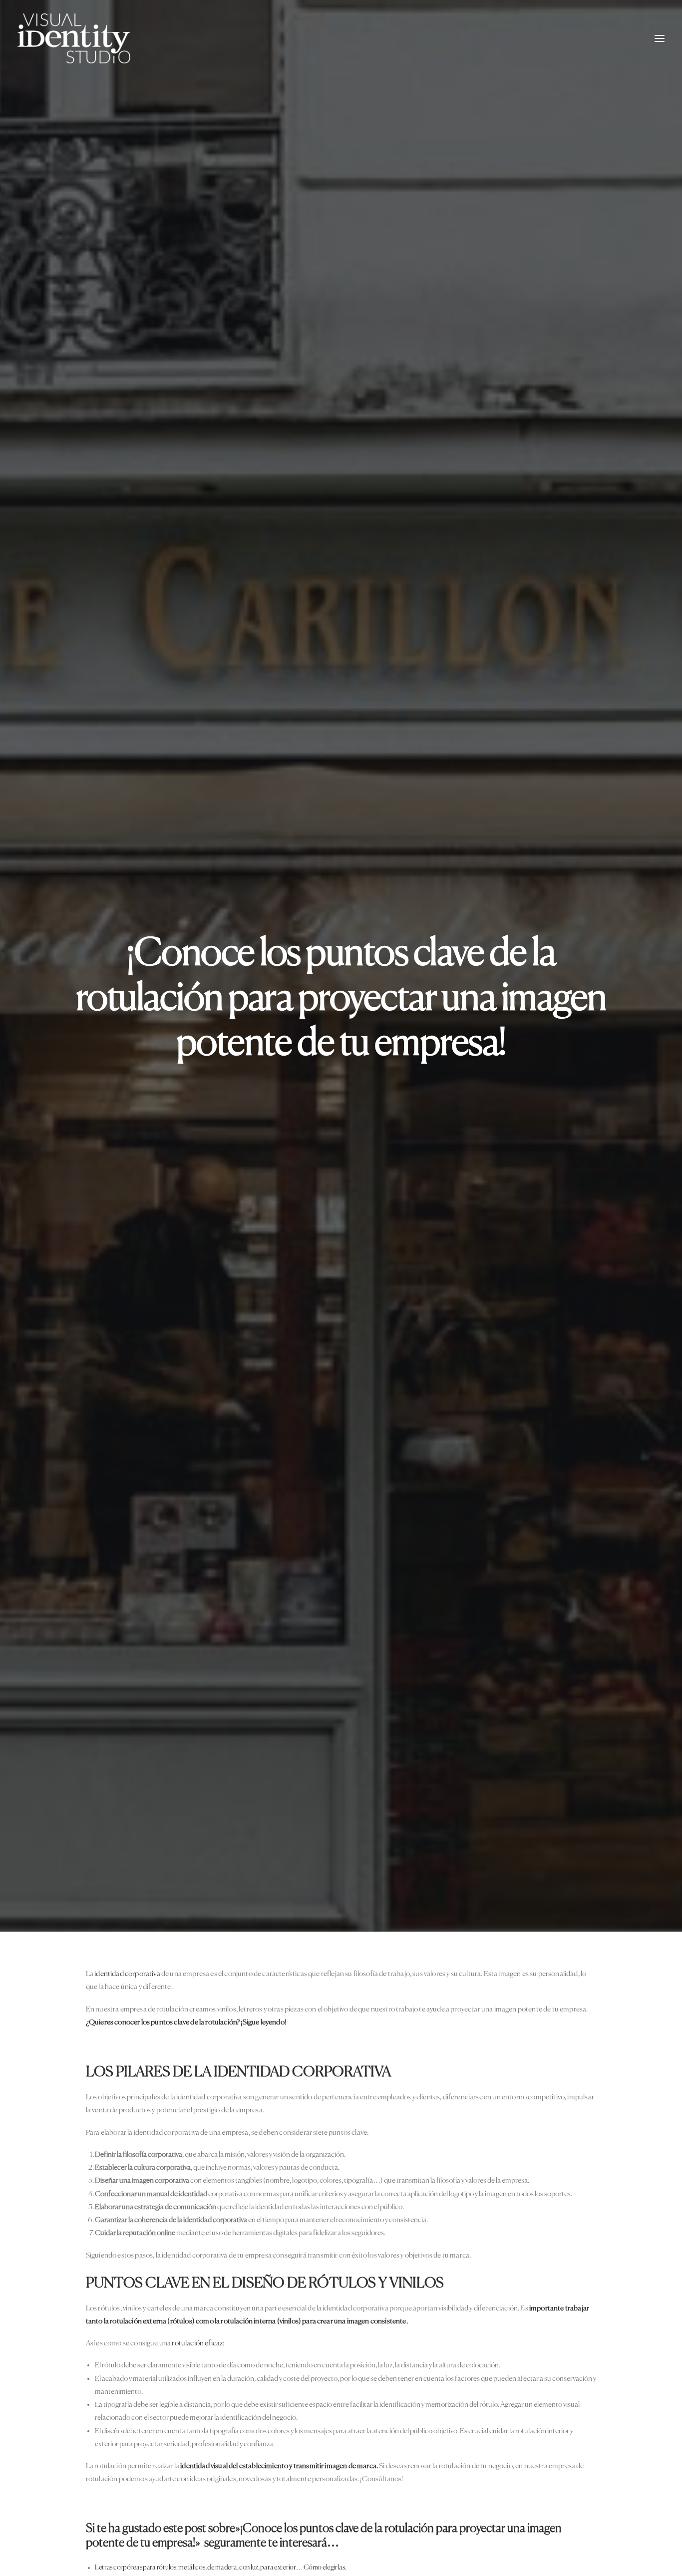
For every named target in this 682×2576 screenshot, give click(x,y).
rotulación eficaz (197, 2343)
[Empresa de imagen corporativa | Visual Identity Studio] (74, 38)
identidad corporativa (127, 1974)
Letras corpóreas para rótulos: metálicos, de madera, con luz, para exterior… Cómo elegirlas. (220, 2568)
